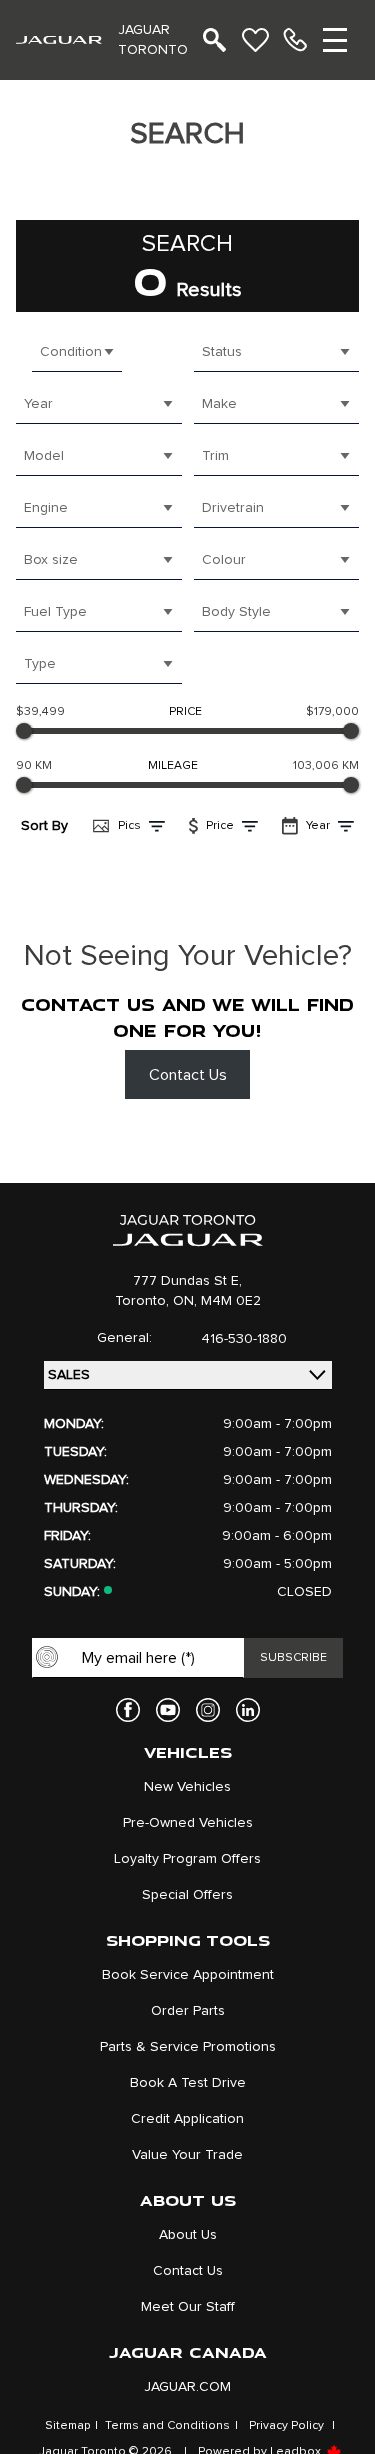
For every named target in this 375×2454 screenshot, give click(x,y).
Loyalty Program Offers (187, 1859)
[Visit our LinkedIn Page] (248, 1710)
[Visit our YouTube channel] (168, 1710)
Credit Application (187, 2119)
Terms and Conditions (167, 2426)
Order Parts (188, 2011)
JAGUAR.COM (187, 2387)
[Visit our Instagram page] (208, 1710)
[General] (295, 40)
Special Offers (187, 1895)
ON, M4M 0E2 (217, 1301)
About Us (188, 2235)
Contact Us (188, 1075)
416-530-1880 (244, 1339)
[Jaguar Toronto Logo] (59, 39)
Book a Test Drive (188, 2083)
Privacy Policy (286, 2426)
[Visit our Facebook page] (128, 1710)
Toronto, (144, 1301)
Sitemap (67, 2426)
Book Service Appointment (188, 1975)
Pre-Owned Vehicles (188, 1823)
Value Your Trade (187, 2155)
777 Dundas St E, (187, 1281)
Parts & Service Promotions (188, 2047)
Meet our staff (188, 2307)
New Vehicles (187, 1787)
